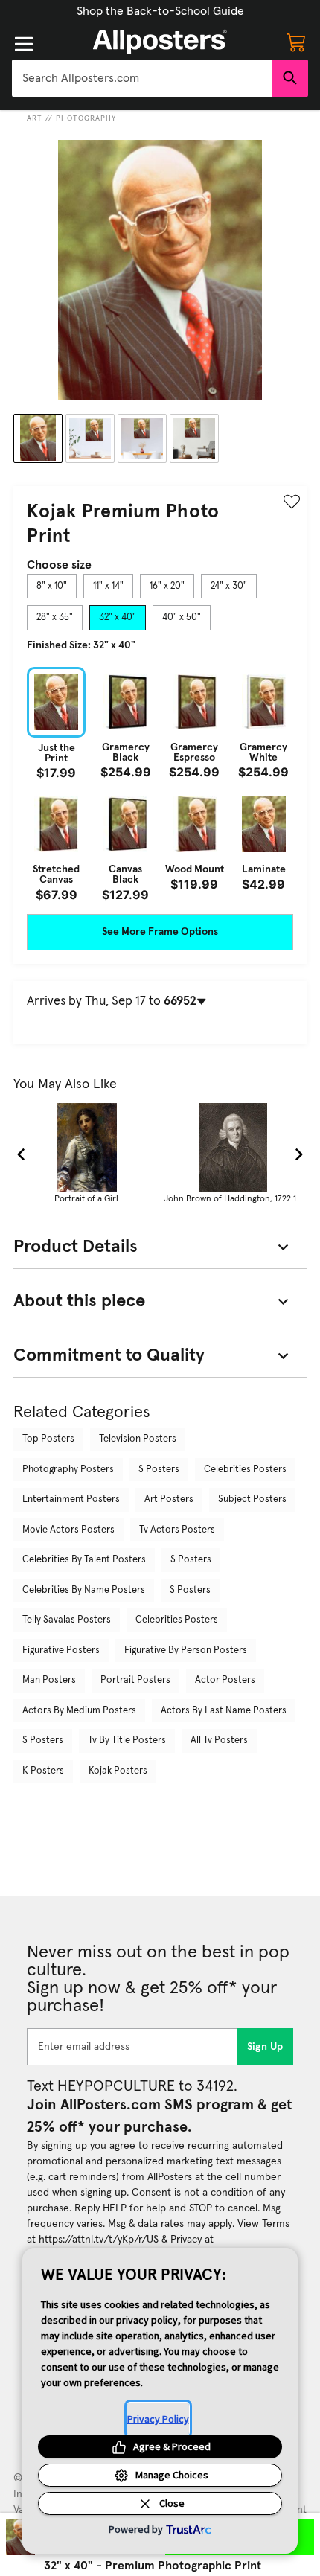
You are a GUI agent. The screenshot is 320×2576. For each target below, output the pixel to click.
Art (35, 118)
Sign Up (265, 2047)
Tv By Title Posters (127, 1741)
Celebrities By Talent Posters (84, 1560)
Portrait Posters (135, 1680)
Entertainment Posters (71, 1499)
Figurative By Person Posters (186, 1650)
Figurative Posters (61, 1650)
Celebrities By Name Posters (84, 1590)
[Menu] (24, 44)
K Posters (43, 1771)
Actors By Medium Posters (79, 1711)
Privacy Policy (158, 2419)
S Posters (159, 1470)
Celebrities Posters (245, 1470)
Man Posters (49, 1680)
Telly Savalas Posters (67, 1620)
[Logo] (160, 42)
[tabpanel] (160, 784)
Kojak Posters (118, 1771)
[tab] (52, 587)
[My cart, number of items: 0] (296, 42)
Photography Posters (68, 1470)
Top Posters (48, 1439)
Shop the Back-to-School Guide (160, 11)
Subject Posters (252, 1499)
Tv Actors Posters (177, 1530)
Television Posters (138, 1439)
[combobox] (142, 78)
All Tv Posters (219, 1741)
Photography (86, 118)
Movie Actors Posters (68, 1530)
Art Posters (169, 1499)
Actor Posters (225, 1680)
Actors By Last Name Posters (224, 1711)
